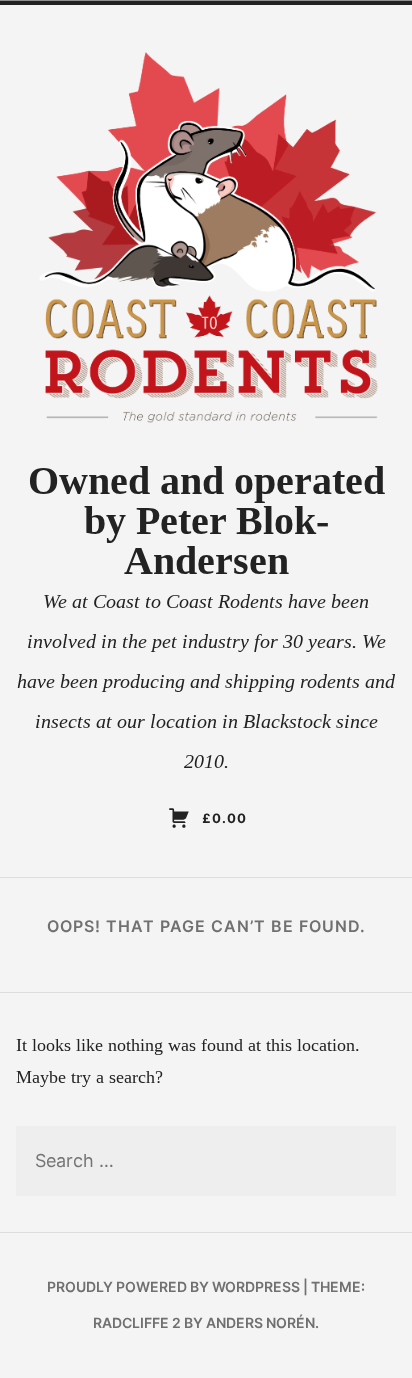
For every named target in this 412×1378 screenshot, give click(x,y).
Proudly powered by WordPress (173, 1286)
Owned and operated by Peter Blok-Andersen (206, 520)
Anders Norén (260, 1322)
